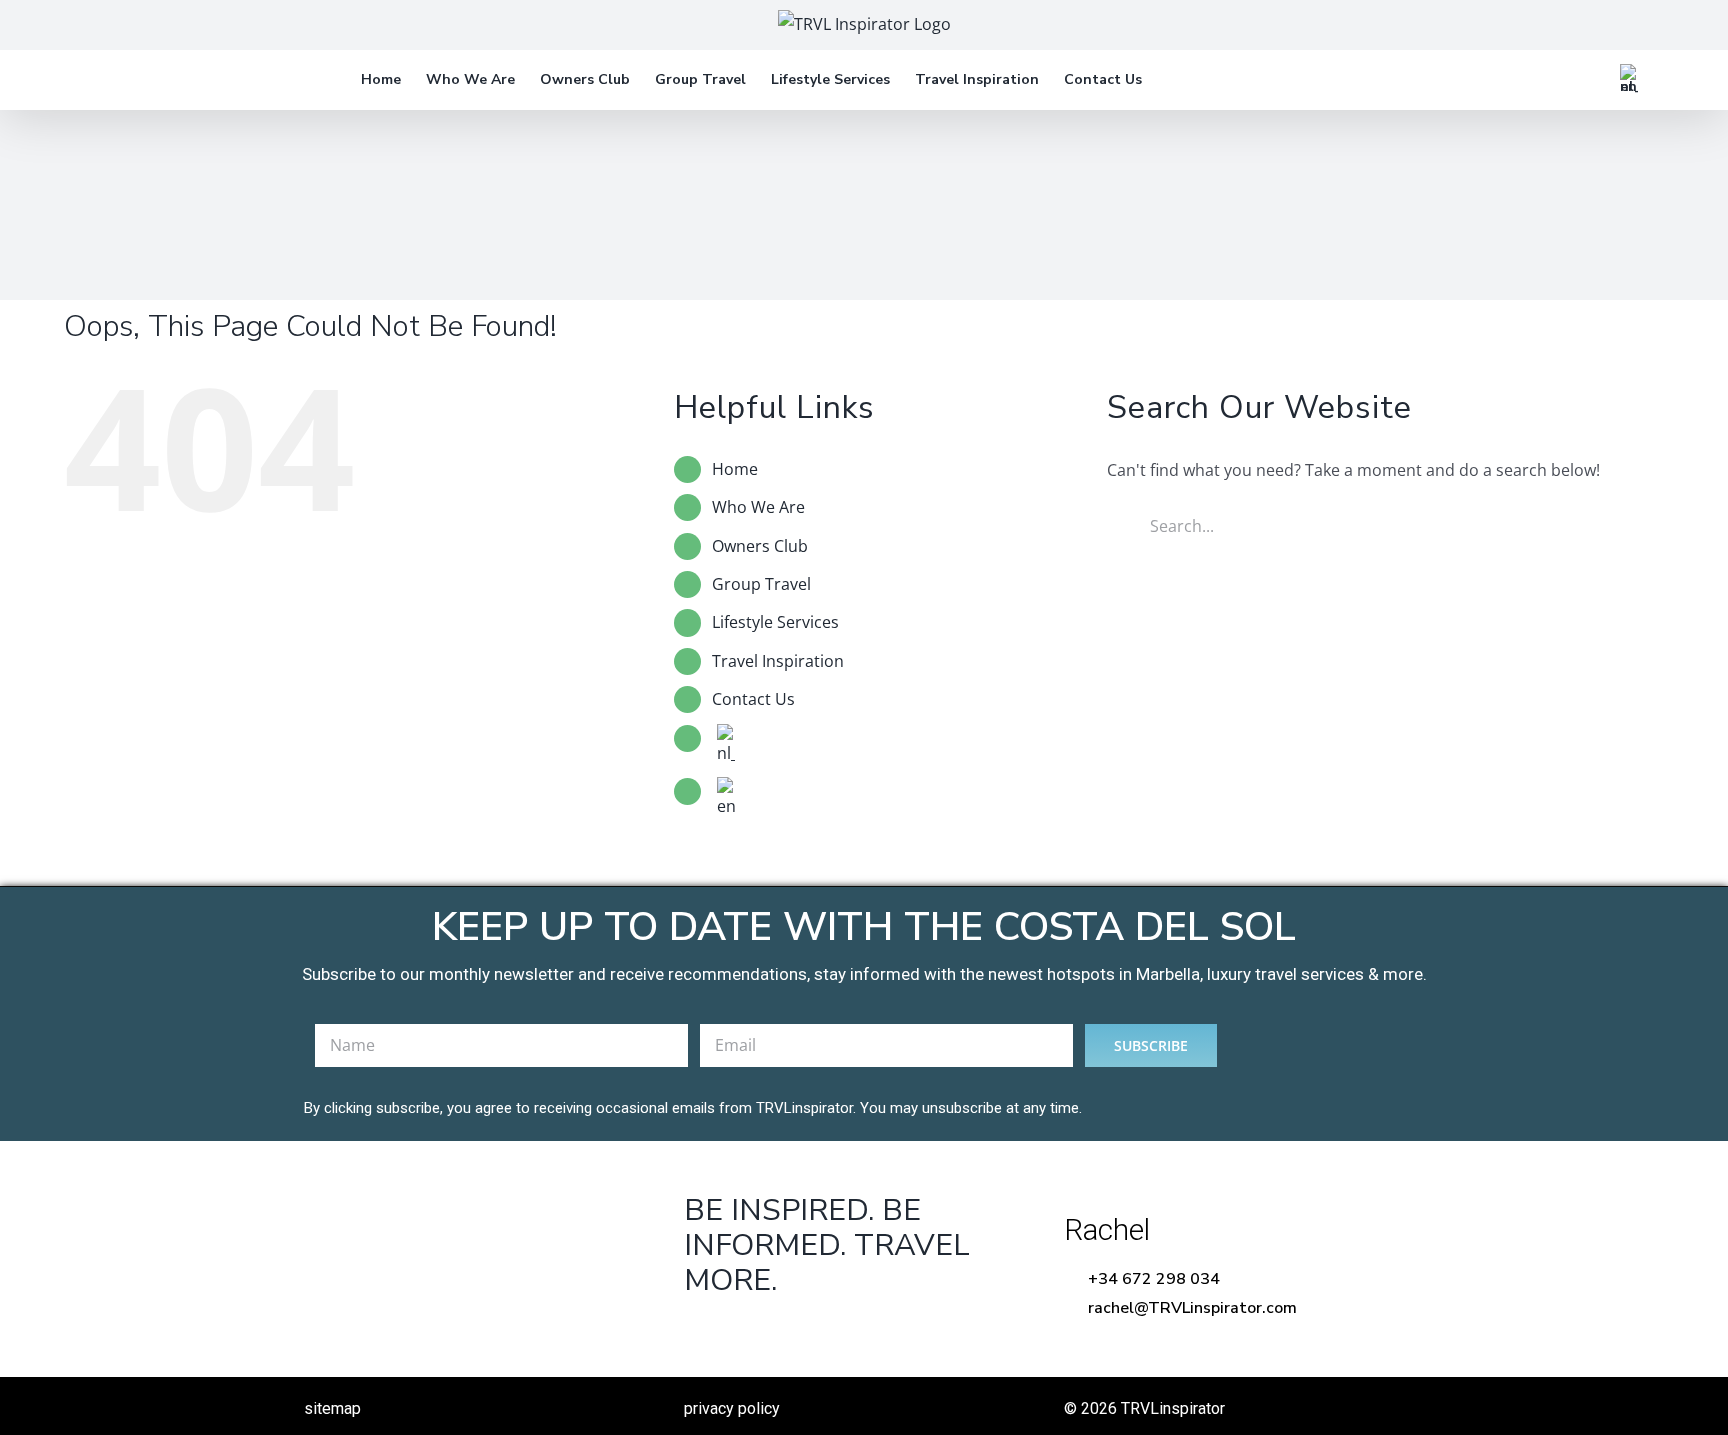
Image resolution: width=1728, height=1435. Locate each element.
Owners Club (760, 546)
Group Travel (761, 584)
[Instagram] (826, 1331)
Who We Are (758, 507)
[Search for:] (1363, 524)
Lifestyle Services (775, 622)
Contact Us (753, 699)
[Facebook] (702, 1331)
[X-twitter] (764, 1331)
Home (735, 469)
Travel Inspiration (778, 661)
